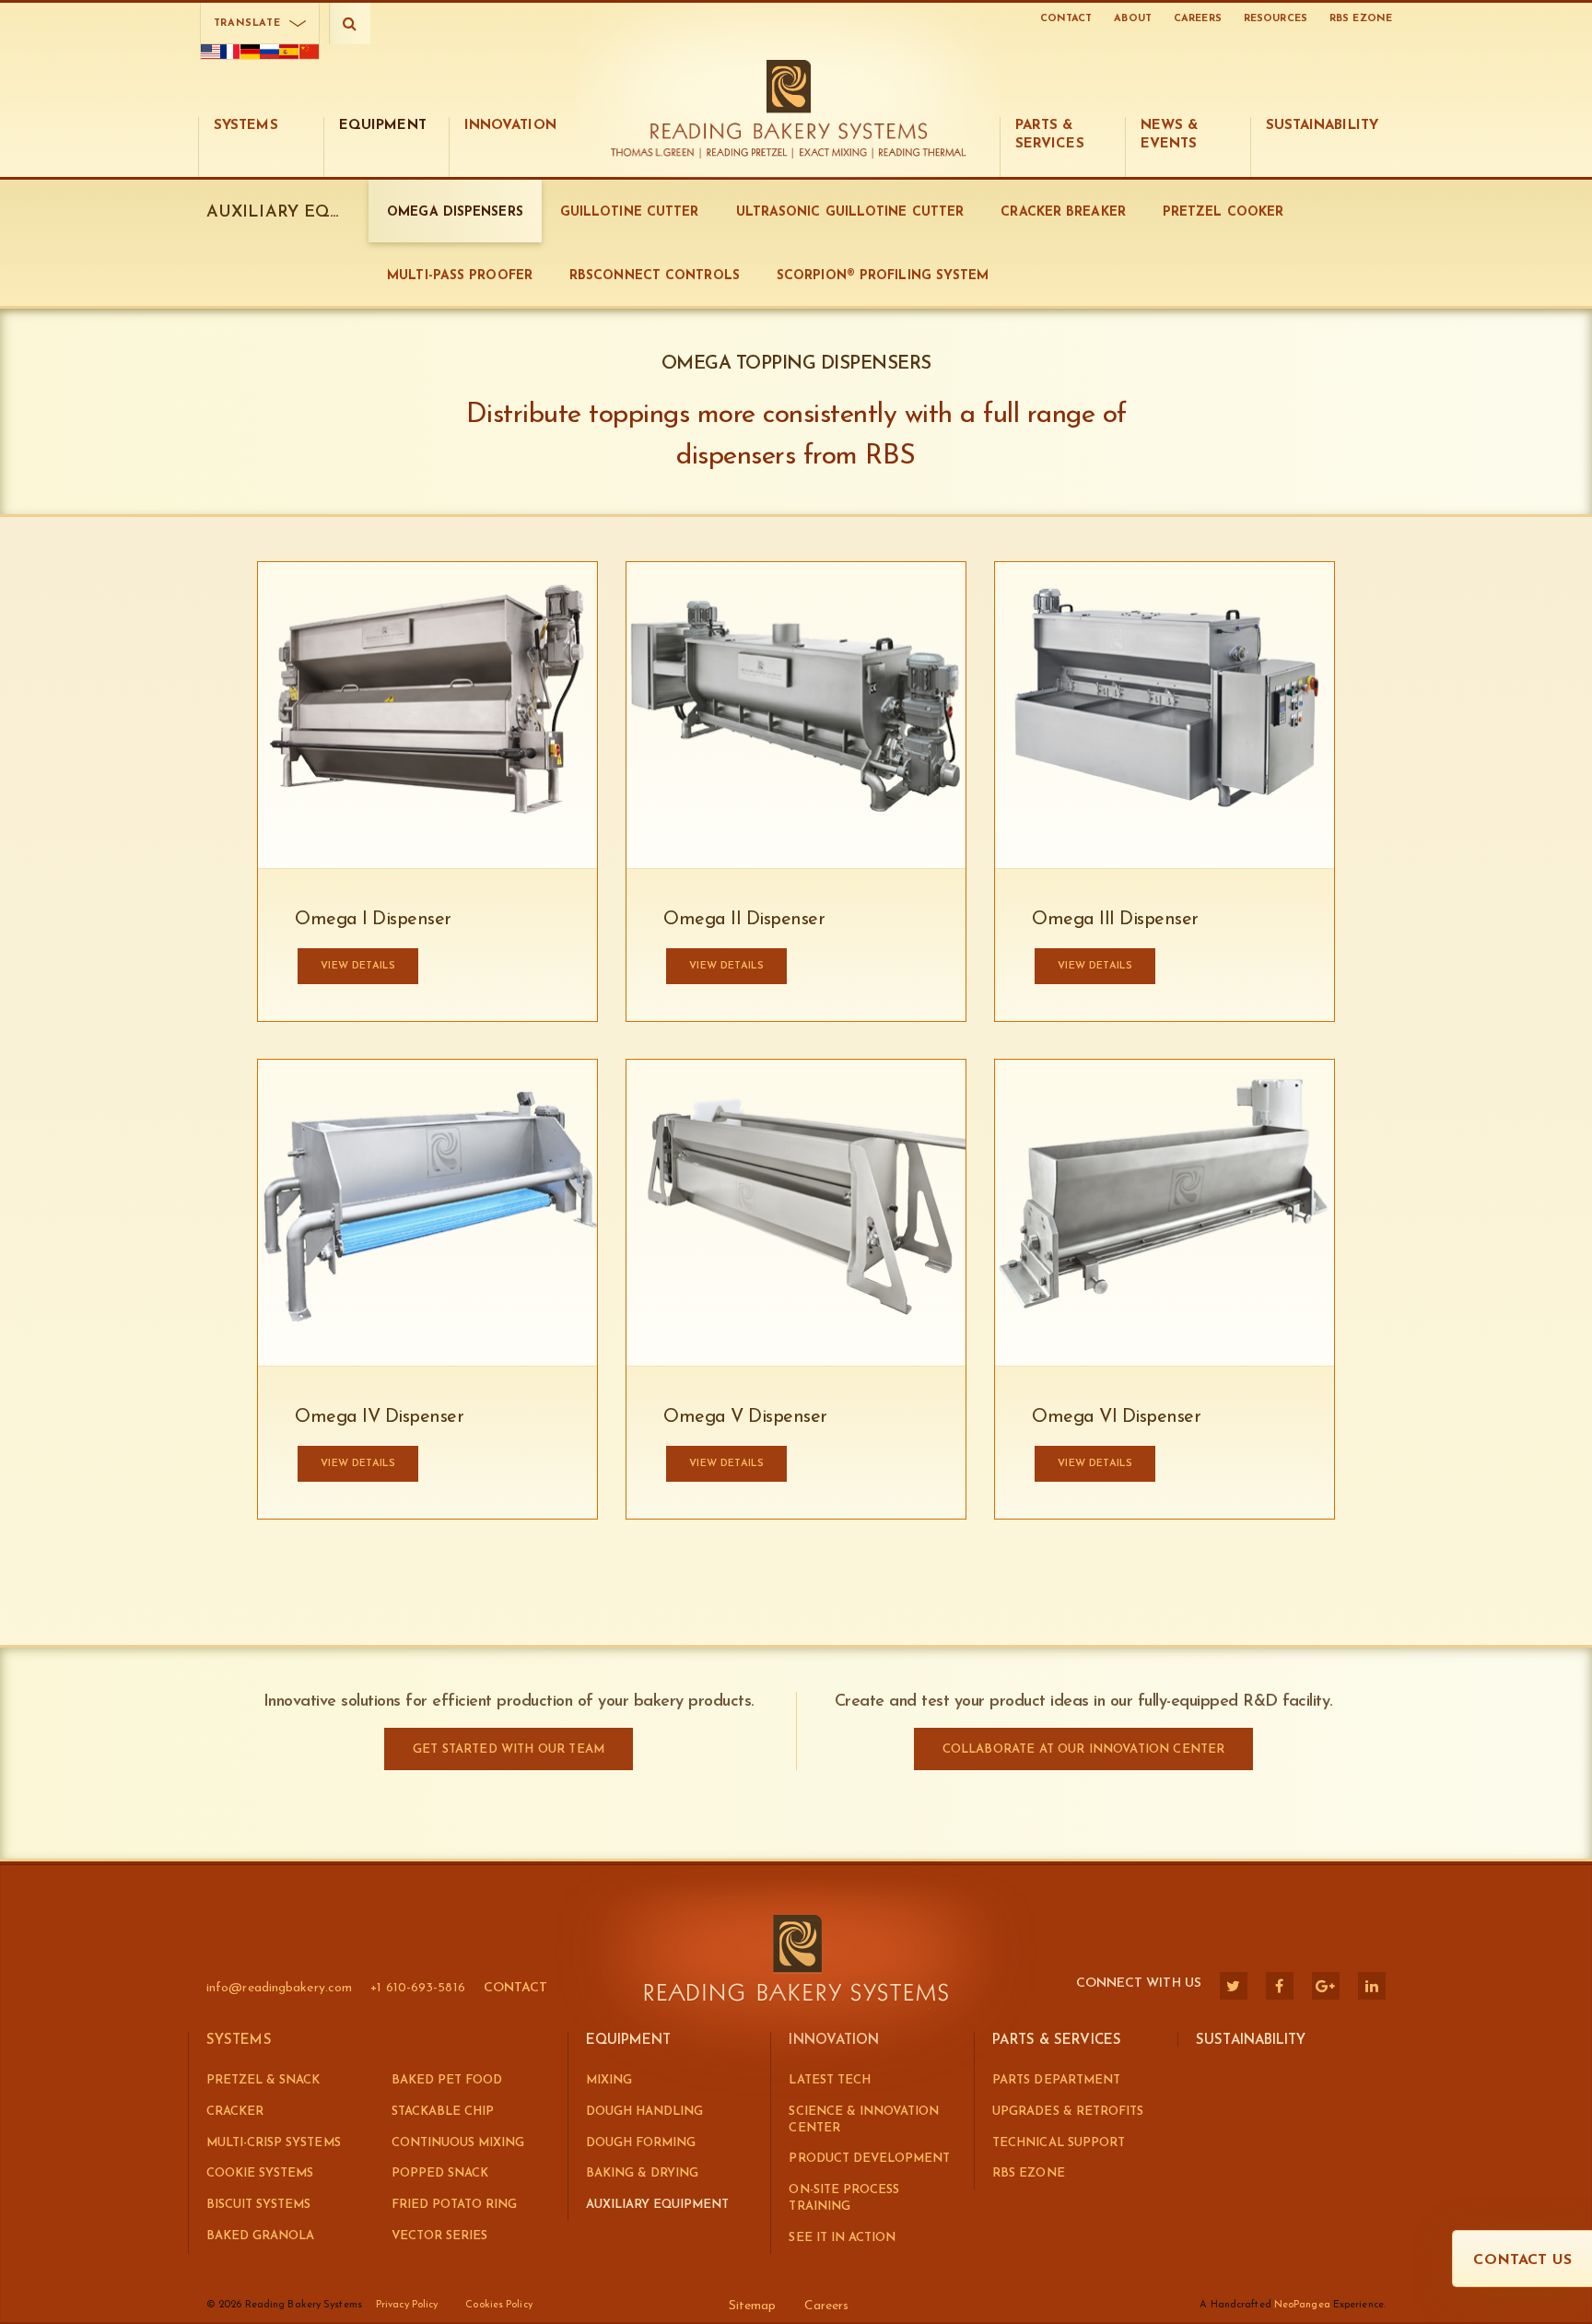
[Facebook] (1280, 1986)
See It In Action (842, 2238)
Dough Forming (641, 2143)
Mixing (609, 2080)
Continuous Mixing (458, 2143)
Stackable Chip (443, 2112)
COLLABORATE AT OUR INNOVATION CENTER (1084, 1749)
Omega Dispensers (455, 212)
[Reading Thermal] (920, 153)
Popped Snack (440, 2173)
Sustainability (1251, 2041)
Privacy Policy (407, 2305)
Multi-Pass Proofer (460, 276)
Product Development (869, 2159)
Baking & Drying (642, 2173)
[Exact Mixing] (833, 153)
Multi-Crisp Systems (274, 2143)
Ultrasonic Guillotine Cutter (850, 212)
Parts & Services (1057, 2041)
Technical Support (1059, 2143)
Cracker (235, 2112)
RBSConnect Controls (655, 276)
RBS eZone (1361, 19)
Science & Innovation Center (864, 2120)
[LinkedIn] (1372, 1986)
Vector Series (439, 2236)
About (1133, 19)
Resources (1276, 19)
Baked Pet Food (447, 2080)
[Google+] (1326, 1986)
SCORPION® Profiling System (883, 276)
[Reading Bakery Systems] (789, 100)
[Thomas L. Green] (656, 153)
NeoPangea (1302, 2305)
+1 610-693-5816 (418, 1988)
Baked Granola (260, 2236)
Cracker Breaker (1063, 212)
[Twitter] (1234, 1986)
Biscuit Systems (258, 2205)
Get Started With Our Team (509, 1749)
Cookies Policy (498, 2305)
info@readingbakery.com (279, 1988)
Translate (247, 23)
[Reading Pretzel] (747, 153)
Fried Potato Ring (455, 2205)
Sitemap (753, 2306)
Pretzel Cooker (1223, 212)
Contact (1066, 19)
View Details (1095, 966)
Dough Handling (644, 2112)
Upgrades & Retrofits (1068, 2112)
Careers (1198, 19)
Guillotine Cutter (630, 212)
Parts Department (1056, 2080)
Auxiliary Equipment (658, 2205)
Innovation (834, 2041)
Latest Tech (829, 2080)
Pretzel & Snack (263, 2080)
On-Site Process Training (843, 2198)
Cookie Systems (260, 2173)
